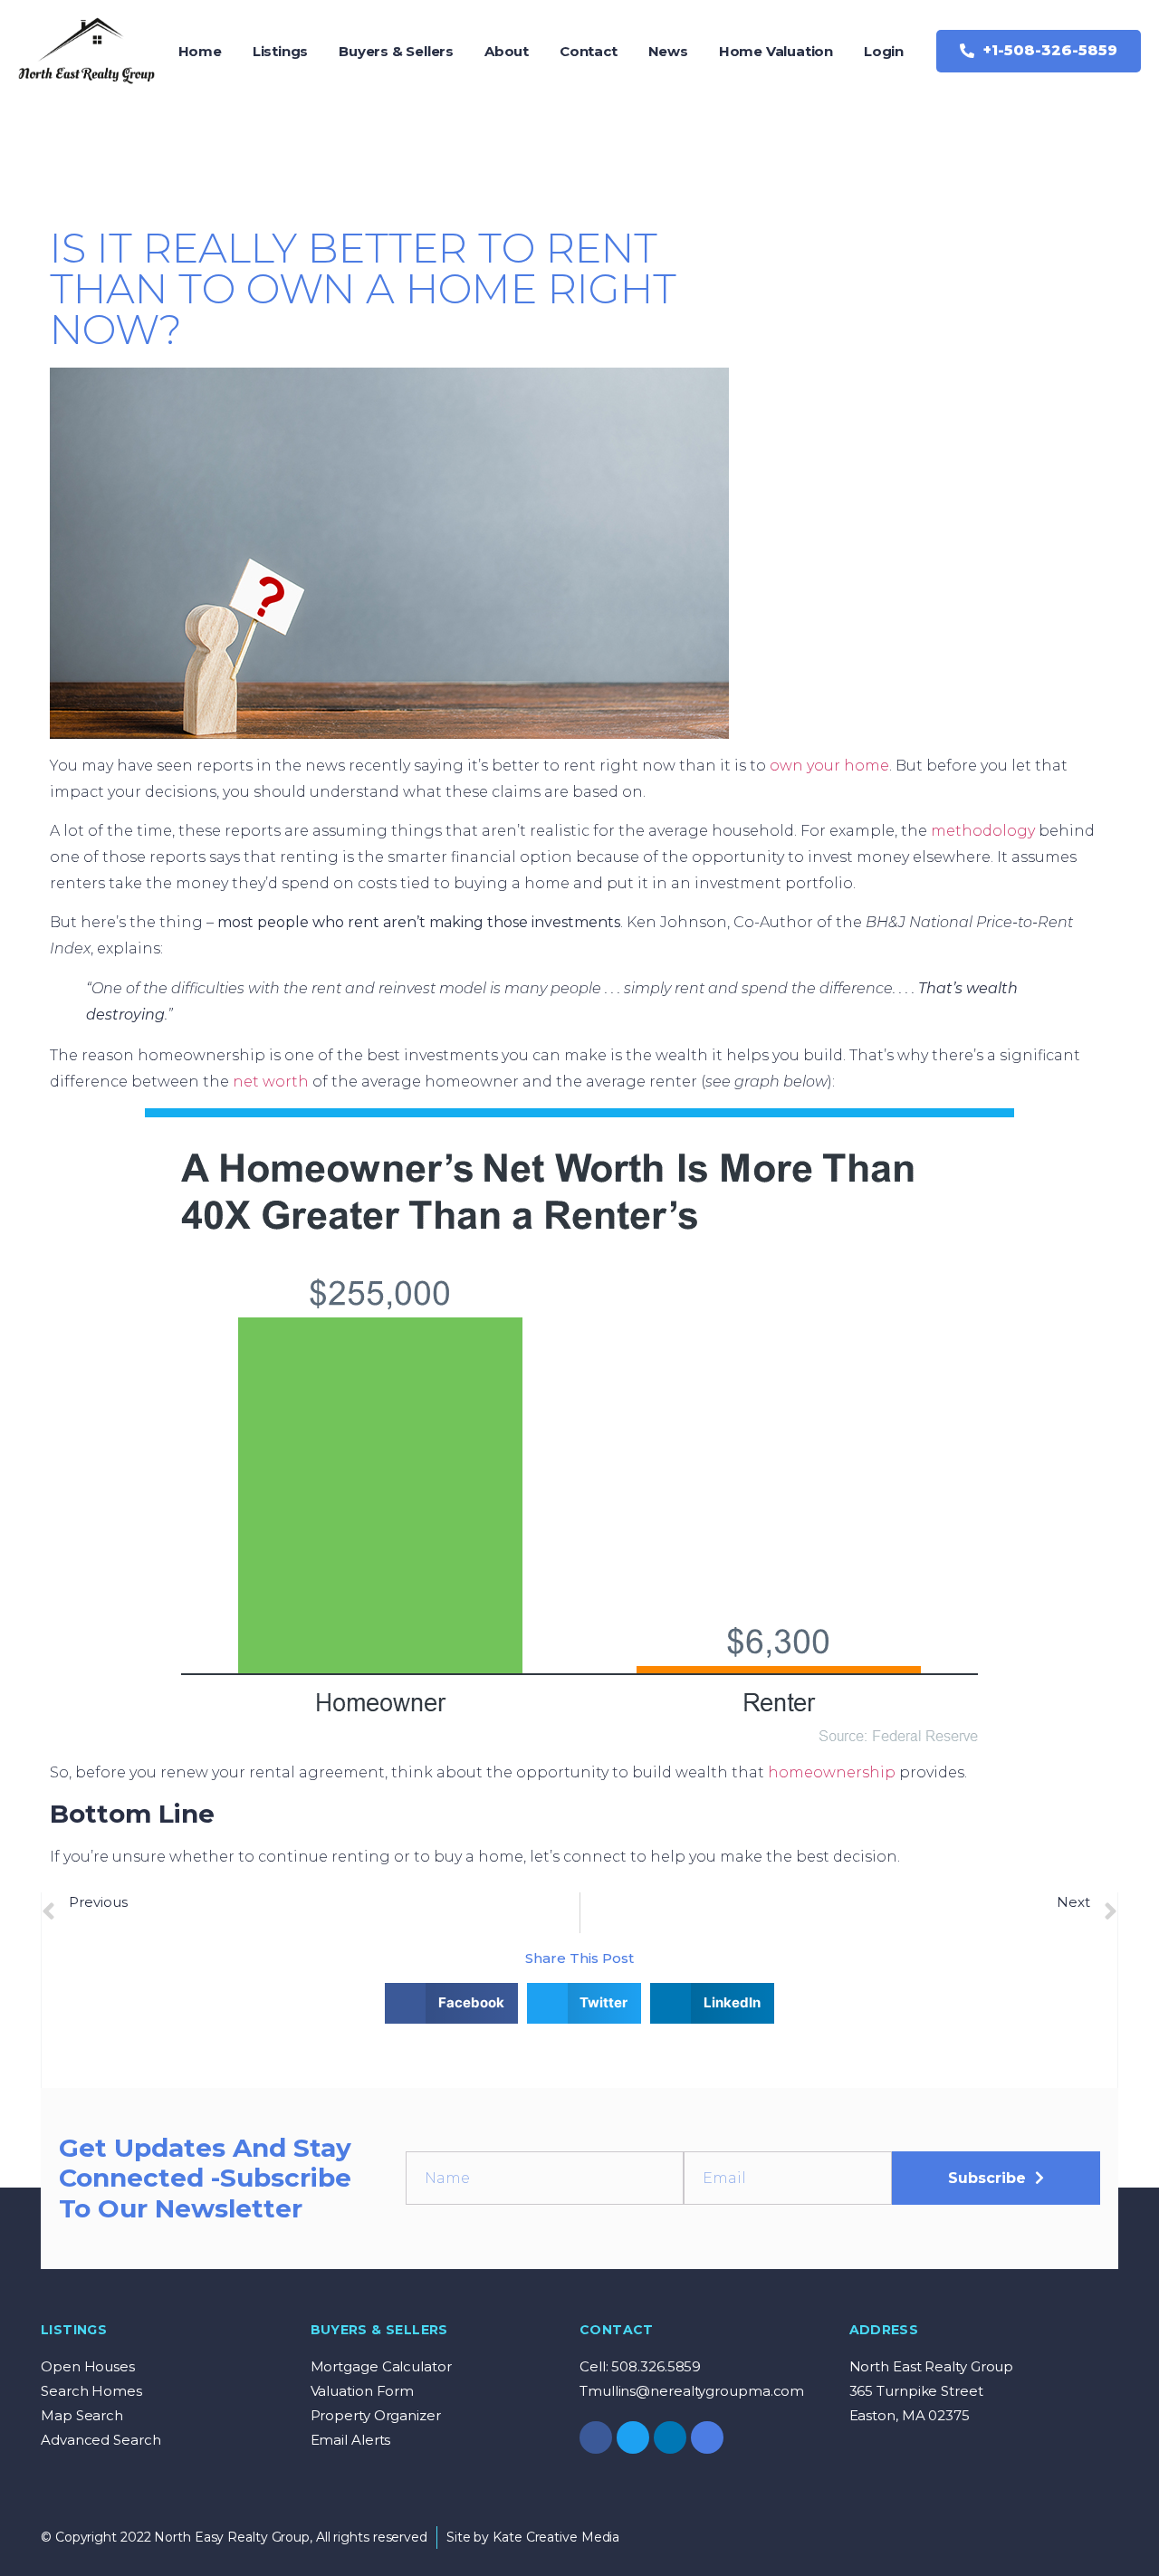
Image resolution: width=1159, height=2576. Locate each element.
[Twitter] (633, 2437)
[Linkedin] (670, 2437)
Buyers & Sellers (396, 51)
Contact (589, 51)
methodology (983, 831)
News (668, 51)
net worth (271, 1082)
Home (200, 51)
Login (884, 51)
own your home (829, 766)
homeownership (832, 1772)
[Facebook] (596, 2437)
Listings (280, 51)
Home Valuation (776, 51)
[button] (1039, 51)
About (507, 51)
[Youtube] (707, 2437)
